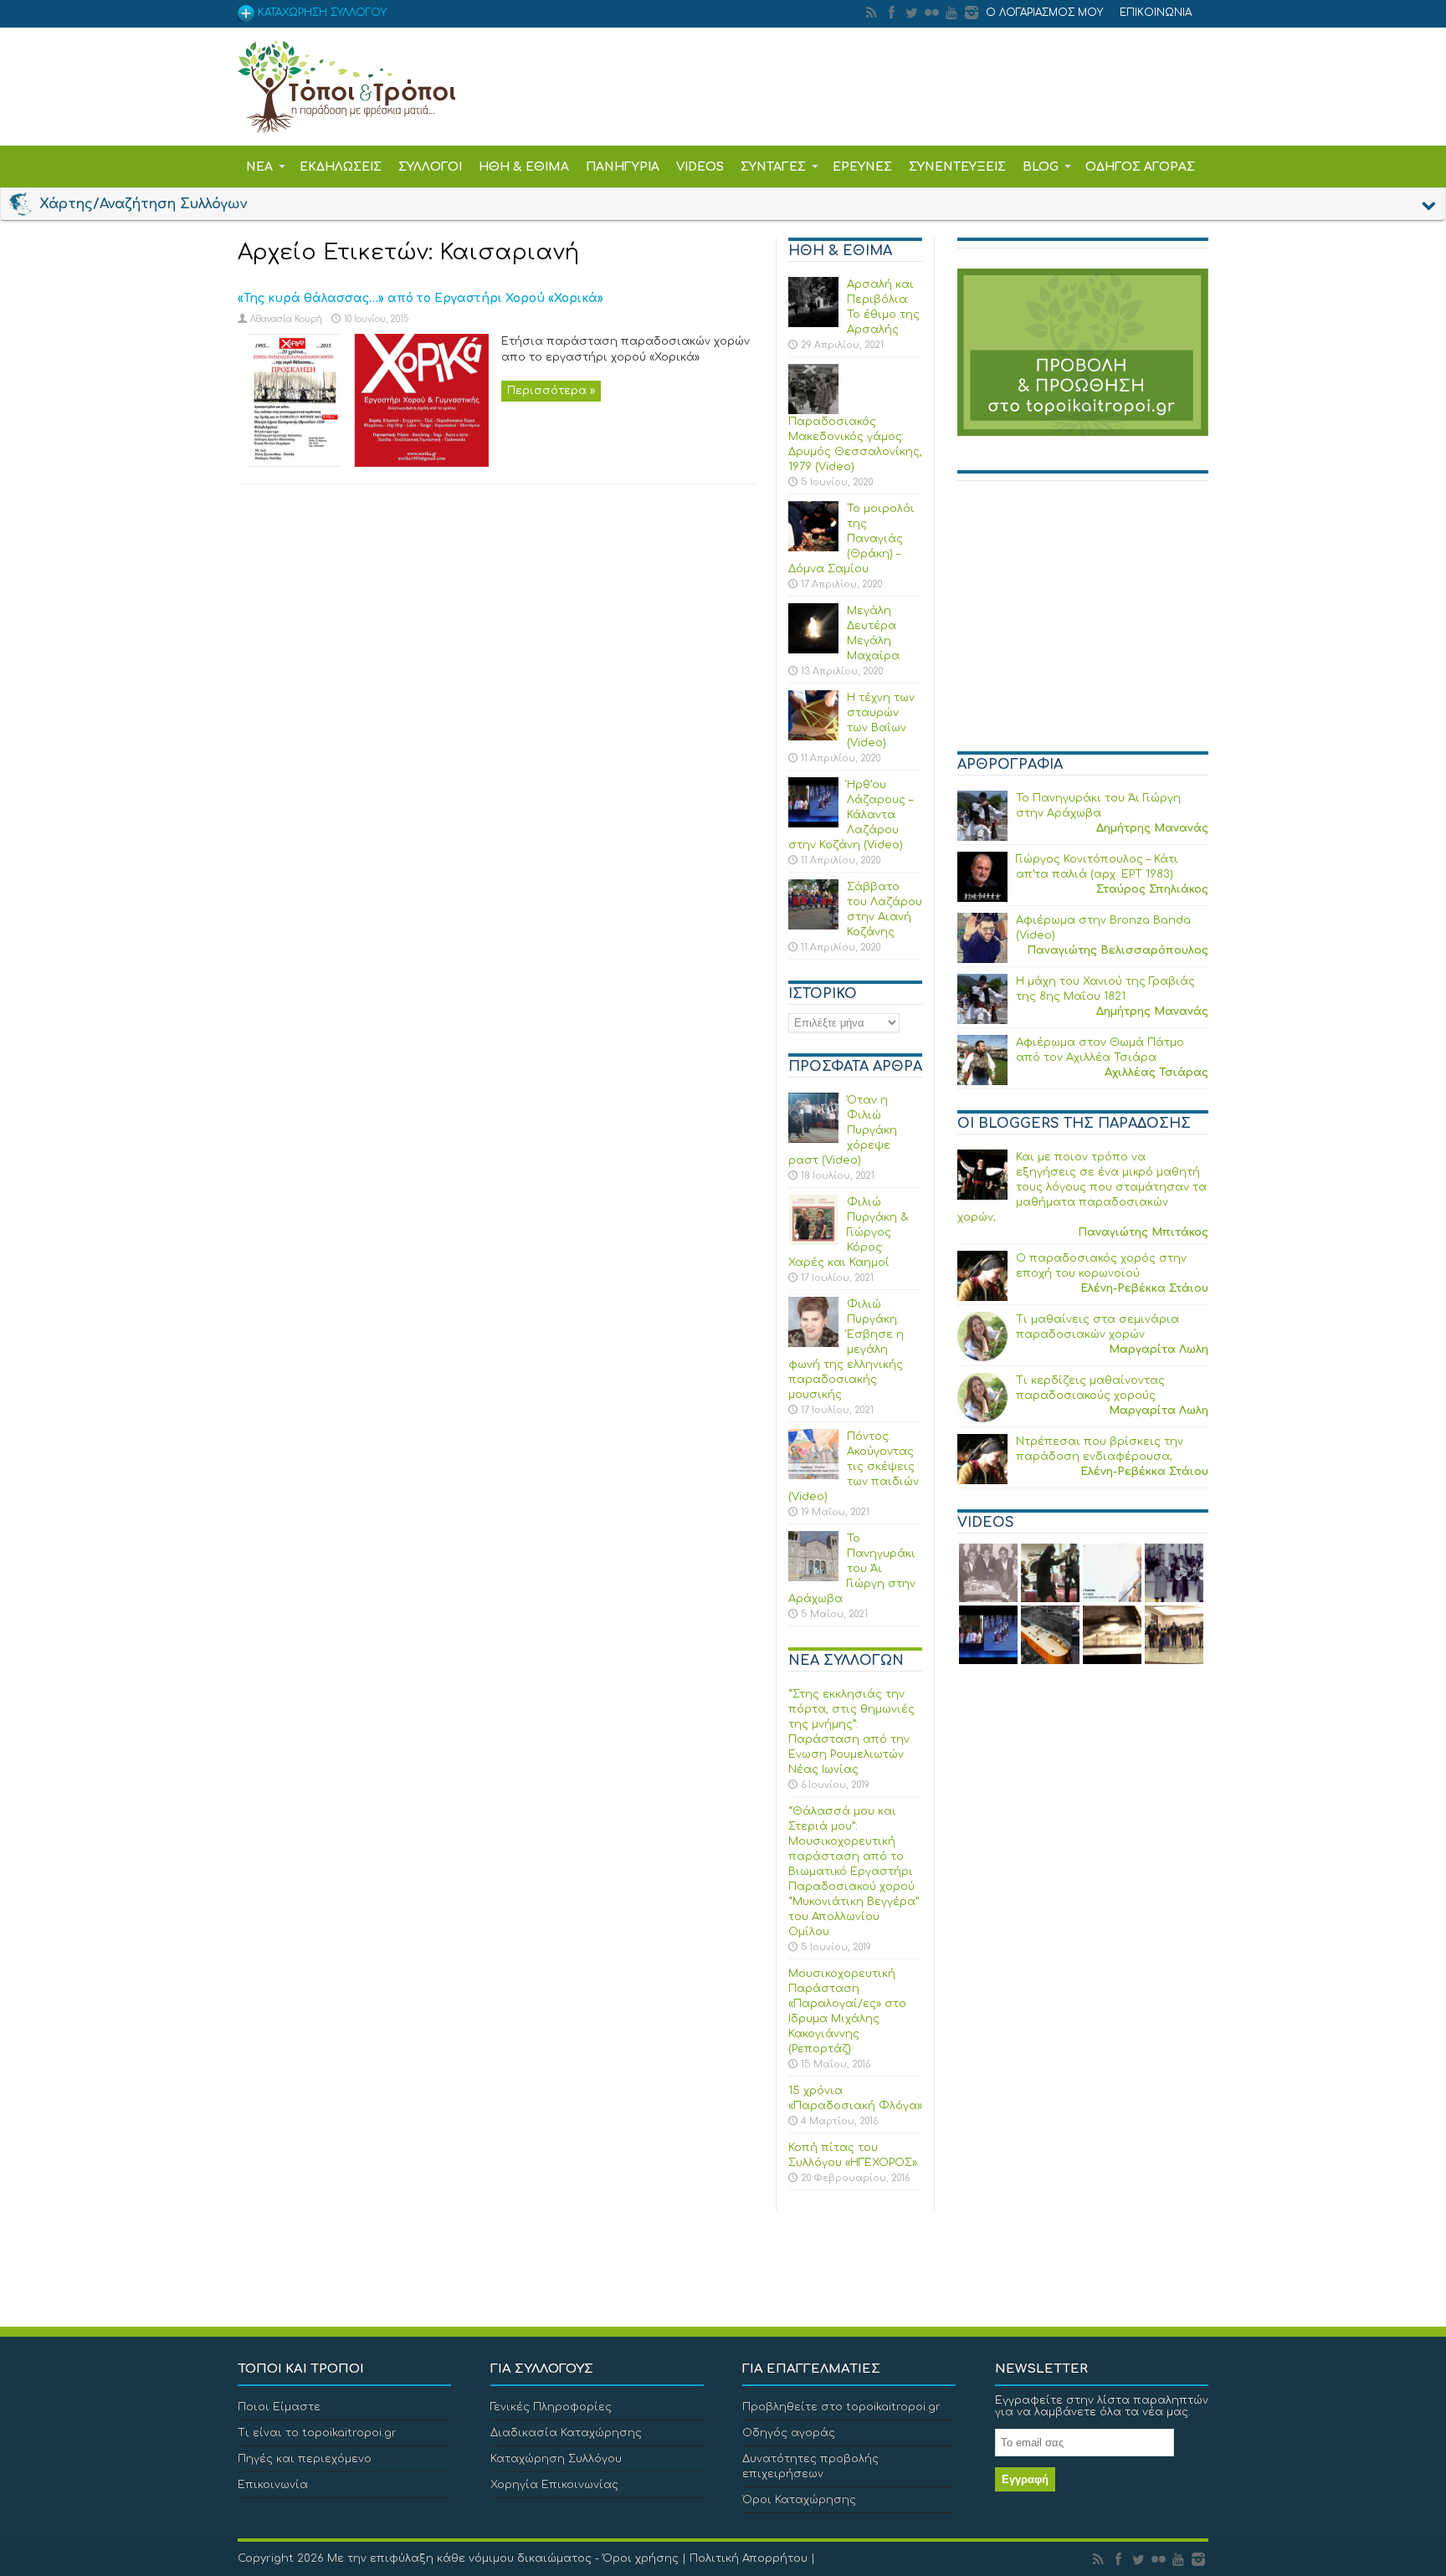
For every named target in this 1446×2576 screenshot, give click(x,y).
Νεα (259, 167)
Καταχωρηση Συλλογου (320, 13)
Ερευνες (862, 167)
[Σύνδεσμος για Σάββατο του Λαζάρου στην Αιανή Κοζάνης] (813, 926)
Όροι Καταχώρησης (799, 2500)
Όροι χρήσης (641, 2558)
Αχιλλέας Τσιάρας (1156, 1073)
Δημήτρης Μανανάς (1152, 828)
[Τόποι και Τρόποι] (346, 121)
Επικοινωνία (273, 2485)
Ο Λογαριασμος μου (1044, 13)
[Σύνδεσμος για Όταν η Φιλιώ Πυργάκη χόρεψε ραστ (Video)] (813, 1139)
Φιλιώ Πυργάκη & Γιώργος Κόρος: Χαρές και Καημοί (849, 1232)
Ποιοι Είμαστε (279, 2407)
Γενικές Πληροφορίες (551, 2407)
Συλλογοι (430, 167)
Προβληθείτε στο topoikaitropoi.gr (841, 2407)
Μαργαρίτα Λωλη (1159, 1349)
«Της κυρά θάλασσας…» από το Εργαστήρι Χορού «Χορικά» (420, 298)
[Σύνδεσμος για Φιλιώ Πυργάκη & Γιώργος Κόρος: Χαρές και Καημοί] (813, 1242)
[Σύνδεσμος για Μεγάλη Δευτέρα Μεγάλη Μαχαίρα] (813, 650)
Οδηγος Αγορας (1140, 167)
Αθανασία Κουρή (286, 319)
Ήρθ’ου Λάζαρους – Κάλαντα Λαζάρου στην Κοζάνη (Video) (851, 815)
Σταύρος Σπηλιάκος (1152, 889)
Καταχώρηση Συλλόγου (556, 2459)
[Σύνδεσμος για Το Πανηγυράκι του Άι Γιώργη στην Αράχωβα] (813, 1578)
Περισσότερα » (551, 391)
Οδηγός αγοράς (789, 2433)
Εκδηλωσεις (341, 167)
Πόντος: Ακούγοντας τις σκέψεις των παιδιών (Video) (854, 1467)
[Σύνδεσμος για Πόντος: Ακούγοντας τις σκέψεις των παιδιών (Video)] (813, 1476)
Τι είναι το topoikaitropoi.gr (317, 2433)
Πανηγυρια (623, 167)
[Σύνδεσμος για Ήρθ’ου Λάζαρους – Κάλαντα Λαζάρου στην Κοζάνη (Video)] (813, 824)
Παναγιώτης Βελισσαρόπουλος (1118, 950)
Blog (1041, 167)
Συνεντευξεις (957, 167)
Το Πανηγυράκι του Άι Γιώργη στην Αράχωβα (852, 1569)
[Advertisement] (1083, 623)
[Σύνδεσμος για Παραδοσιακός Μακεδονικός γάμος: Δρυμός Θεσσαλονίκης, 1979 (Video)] (813, 411)
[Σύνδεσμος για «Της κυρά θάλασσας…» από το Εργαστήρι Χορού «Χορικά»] (363, 463)
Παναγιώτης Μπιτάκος (1143, 1232)
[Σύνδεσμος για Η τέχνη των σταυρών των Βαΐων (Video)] (813, 737)
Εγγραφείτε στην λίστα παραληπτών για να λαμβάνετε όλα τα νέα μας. (1102, 2406)
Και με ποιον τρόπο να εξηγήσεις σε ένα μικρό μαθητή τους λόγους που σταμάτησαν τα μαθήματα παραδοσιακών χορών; (1082, 1187)
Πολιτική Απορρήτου (749, 2558)
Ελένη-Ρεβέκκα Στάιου (1144, 1288)
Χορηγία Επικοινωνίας (554, 2485)
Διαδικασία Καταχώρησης (566, 2433)
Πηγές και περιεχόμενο (305, 2459)
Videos (700, 167)
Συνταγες (773, 167)
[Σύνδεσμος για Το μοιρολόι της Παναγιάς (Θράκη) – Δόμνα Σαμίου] (813, 548)
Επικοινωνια (1156, 13)
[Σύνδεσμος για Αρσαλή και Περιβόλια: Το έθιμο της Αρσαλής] (813, 324)
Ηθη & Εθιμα (524, 167)
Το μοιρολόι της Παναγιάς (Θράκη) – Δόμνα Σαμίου (851, 539)
